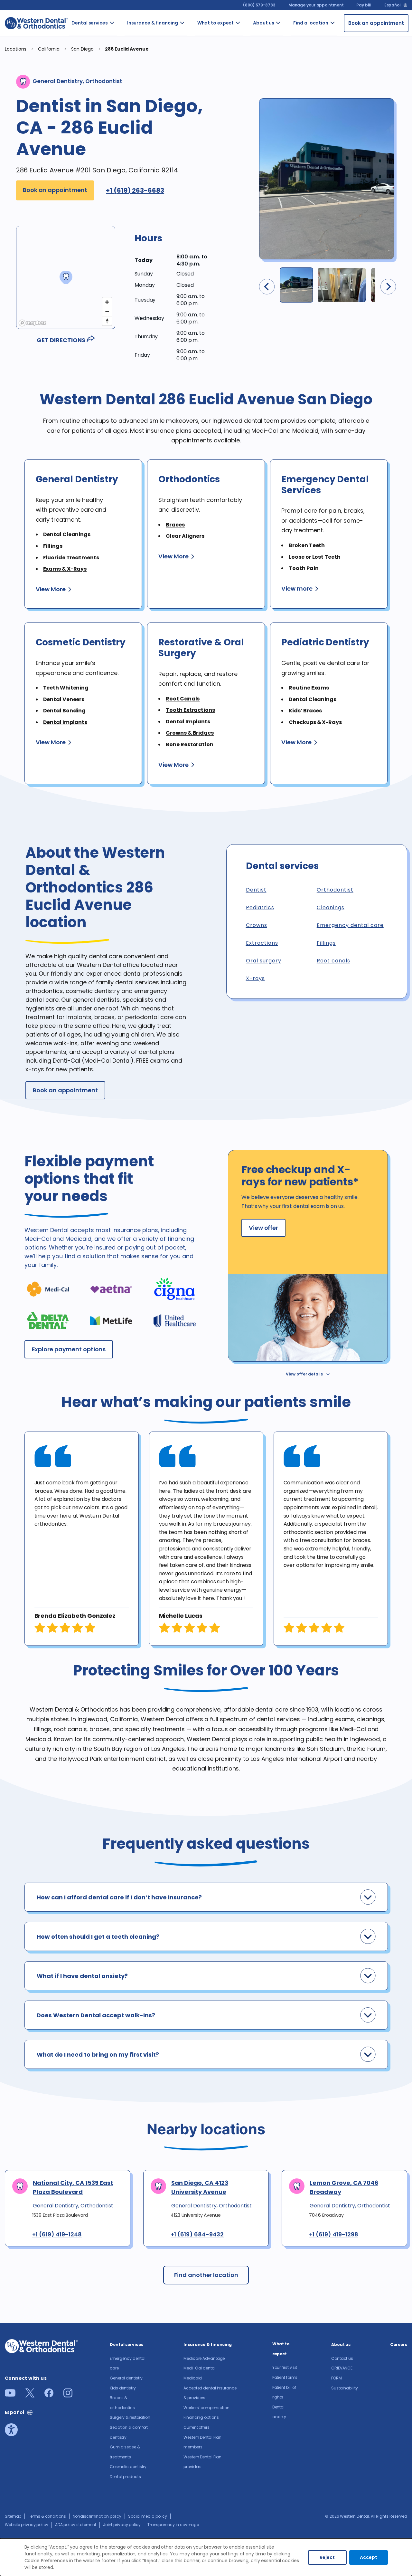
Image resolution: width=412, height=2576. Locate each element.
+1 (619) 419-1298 (334, 2234)
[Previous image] (267, 287)
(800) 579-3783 (259, 5)
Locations (16, 49)
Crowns (257, 925)
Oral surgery (264, 961)
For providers (289, 82)
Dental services (90, 23)
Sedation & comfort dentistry (123, 191)
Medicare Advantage (204, 2358)
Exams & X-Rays (65, 569)
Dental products (123, 276)
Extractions (262, 943)
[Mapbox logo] (33, 323)
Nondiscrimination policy (97, 2516)
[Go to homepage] (36, 23)
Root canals (333, 961)
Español (393, 5)
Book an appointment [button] (55, 190)
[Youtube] (10, 2395)
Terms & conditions (47, 2516)
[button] (171, 243)
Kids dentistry (123, 113)
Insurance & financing (153, 23)
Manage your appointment (316, 5)
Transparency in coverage (173, 2525)
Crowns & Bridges (190, 733)
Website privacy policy (27, 2525)
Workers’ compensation (206, 2408)
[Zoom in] (107, 302)
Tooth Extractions (190, 710)
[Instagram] (68, 2395)
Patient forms (247, 65)
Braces (175, 525)
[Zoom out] (107, 311)
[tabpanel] (82, 1539)
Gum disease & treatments (126, 225)
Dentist (256, 890)
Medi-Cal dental (190, 62)
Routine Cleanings (124, 89)
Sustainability (345, 2388)
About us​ (263, 23)
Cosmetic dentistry (124, 252)
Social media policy (148, 2516)
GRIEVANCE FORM (291, 58)
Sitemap (13, 2516)
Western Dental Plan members (194, 229)
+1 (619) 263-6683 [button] (135, 190)
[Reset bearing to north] (107, 321)
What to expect (216, 23)
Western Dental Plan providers (193, 266)
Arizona (342, 31)
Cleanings (331, 907)
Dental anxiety (247, 89)
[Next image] (388, 287)
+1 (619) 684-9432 (197, 2234)
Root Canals (183, 699)
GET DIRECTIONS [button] (62, 340)
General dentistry (123, 65)
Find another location (206, 2275)
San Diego (83, 49)
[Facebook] (49, 2395)
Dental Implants (65, 722)
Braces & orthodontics (127, 137)
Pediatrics (260, 907)
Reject (327, 2557)
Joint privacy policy (122, 2525)
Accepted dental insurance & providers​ (194, 116)
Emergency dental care (126, 38)
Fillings (326, 943)
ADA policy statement (76, 2525)
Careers (288, 103)
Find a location (311, 23)
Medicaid (193, 86)
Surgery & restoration (125, 161)
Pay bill (364, 5)
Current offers (192, 198)
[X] (30, 2395)
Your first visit (244, 38)
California (344, 48)
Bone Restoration (189, 744)
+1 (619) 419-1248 (57, 2234)
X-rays (255, 978)
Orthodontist (335, 890)
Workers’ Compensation (200, 150)
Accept (369, 2557)
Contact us (288, 35)
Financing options (194, 174)
